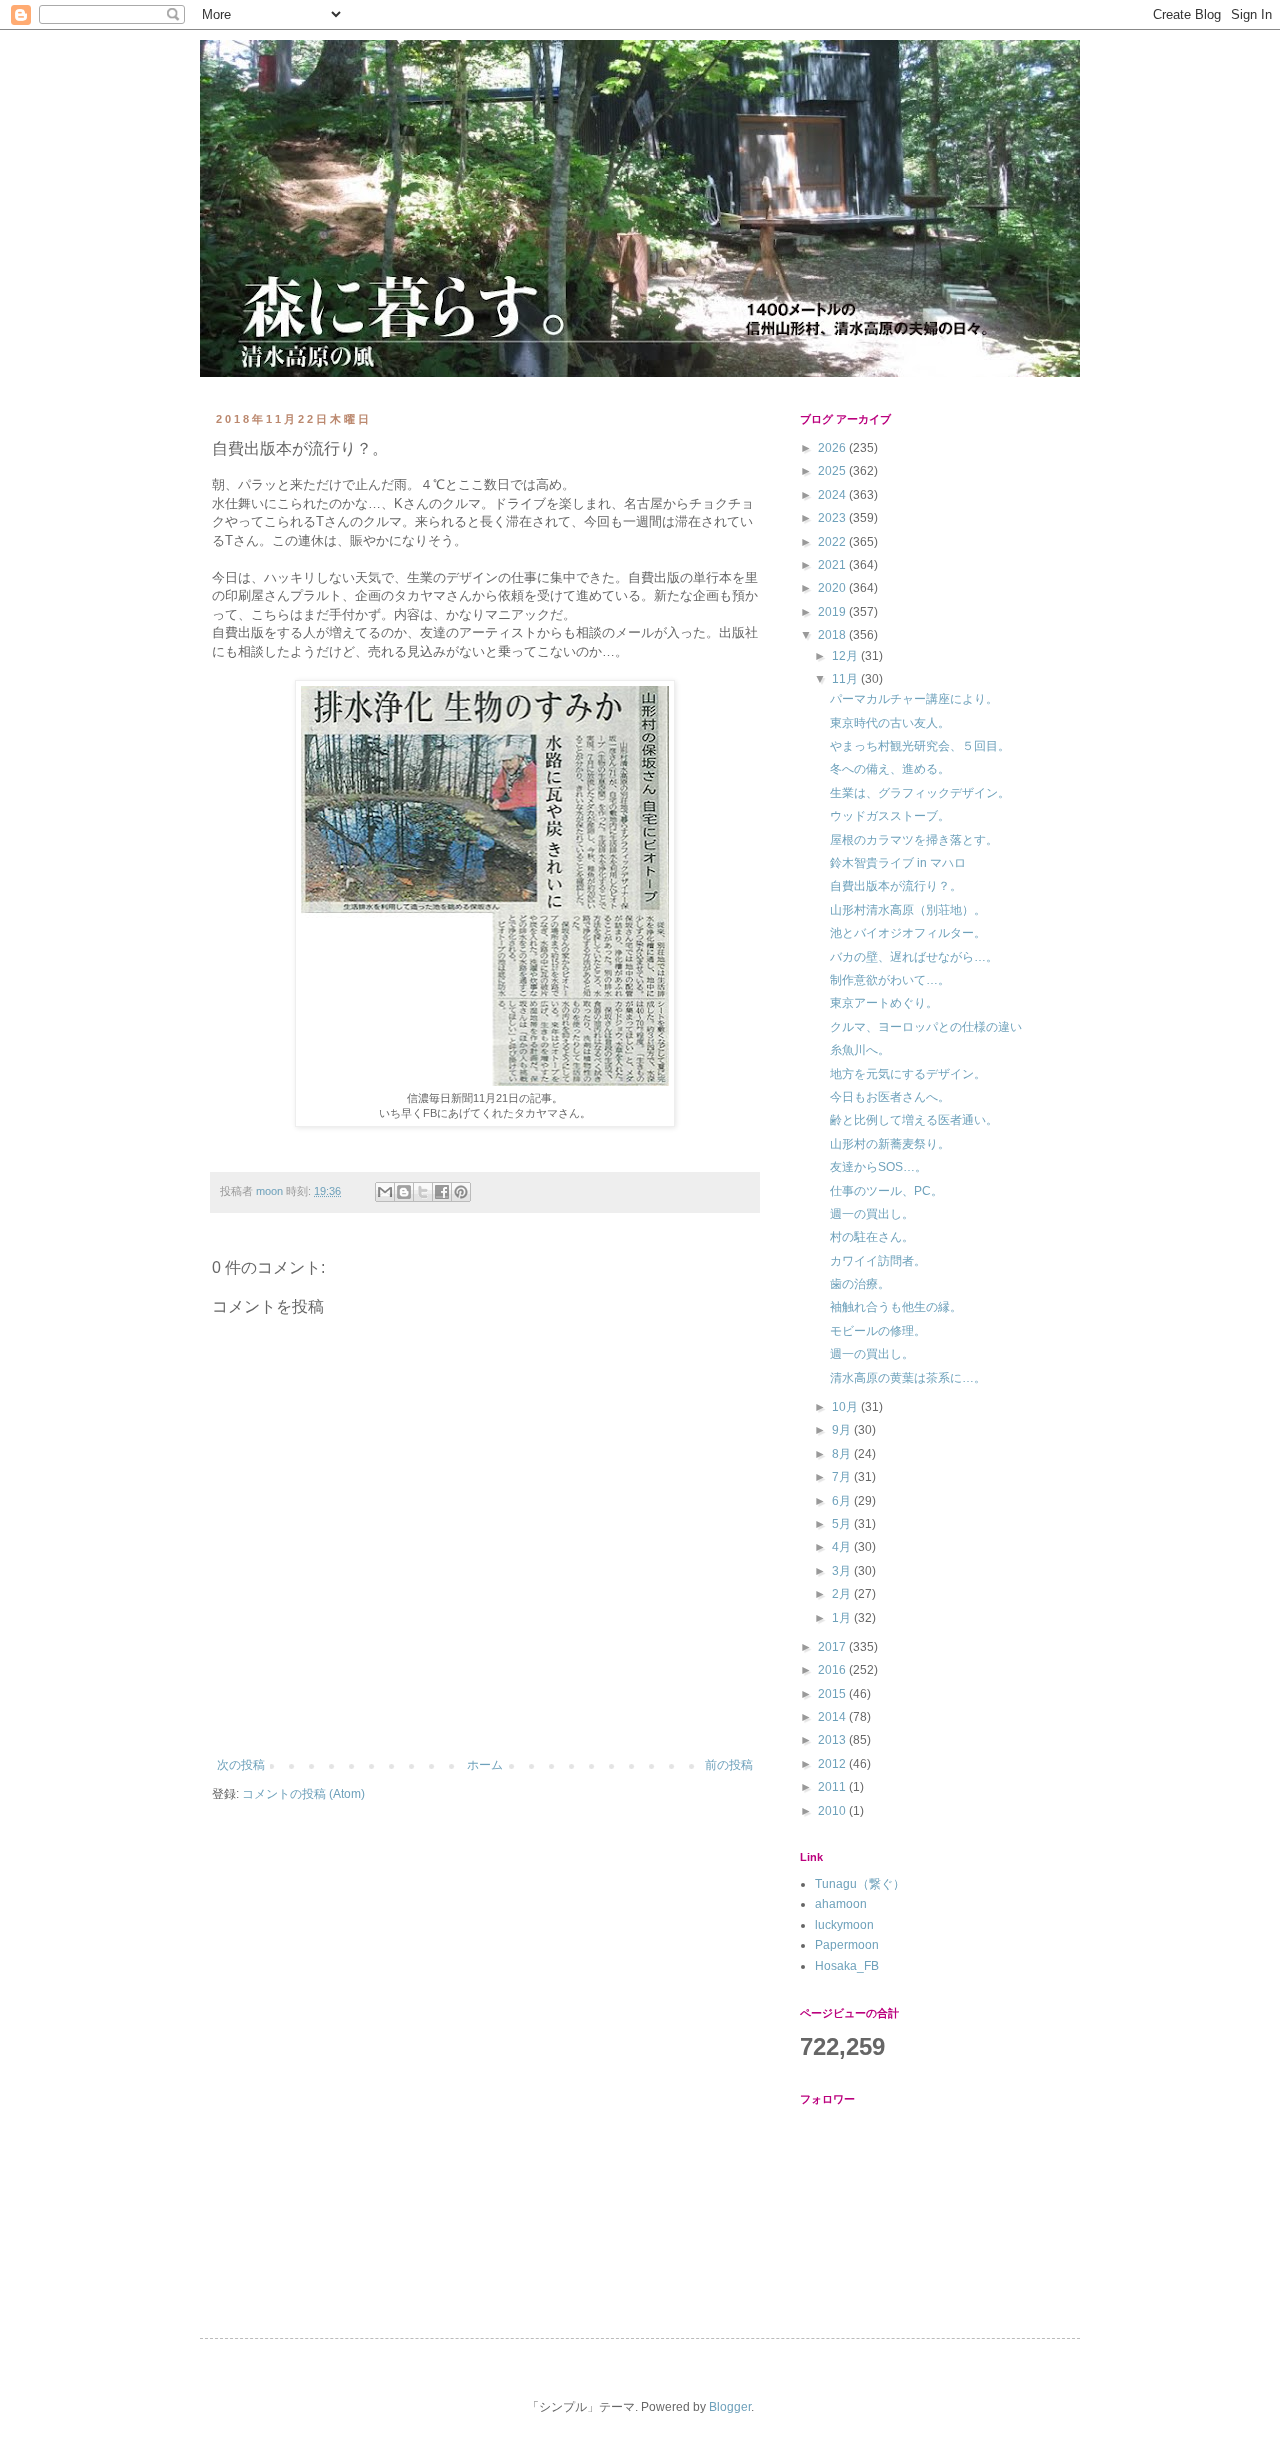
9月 (843, 1430)
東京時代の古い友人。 (890, 723)
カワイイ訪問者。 (878, 1261)
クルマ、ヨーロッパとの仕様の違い (926, 1027)
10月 (846, 1407)
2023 (833, 518)
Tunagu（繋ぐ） (860, 1884)
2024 (833, 495)
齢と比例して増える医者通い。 (914, 1120)
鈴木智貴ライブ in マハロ (898, 863)
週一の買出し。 (872, 1214)
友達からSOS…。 (878, 1167)
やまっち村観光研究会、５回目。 (920, 746)
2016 (833, 1670)
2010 (833, 1811)
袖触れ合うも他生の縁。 (896, 1307)
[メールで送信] (385, 1192)
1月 (843, 1618)
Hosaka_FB (847, 1966)
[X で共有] (423, 1192)
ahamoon (841, 1904)
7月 (843, 1477)
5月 (843, 1524)
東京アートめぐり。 (884, 1003)
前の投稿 (729, 1765)
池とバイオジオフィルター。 (908, 933)
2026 (833, 448)
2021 (833, 565)
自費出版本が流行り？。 (896, 886)
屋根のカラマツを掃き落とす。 (914, 840)
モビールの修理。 (878, 1331)
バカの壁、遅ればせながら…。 (914, 957)
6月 (843, 1501)
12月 (846, 656)
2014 (833, 1717)
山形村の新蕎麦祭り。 (890, 1144)
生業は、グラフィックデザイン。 (920, 793)
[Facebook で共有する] (442, 1192)
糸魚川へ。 (860, 1050)
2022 (833, 542)
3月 (843, 1571)
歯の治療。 (860, 1284)
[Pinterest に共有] (461, 1192)
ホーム (485, 1765)
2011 (833, 1787)
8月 (843, 1454)
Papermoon (847, 1945)
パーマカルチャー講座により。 (914, 699)
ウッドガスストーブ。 (890, 816)
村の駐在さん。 (872, 1237)
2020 (833, 588)
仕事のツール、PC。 (886, 1191)
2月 (843, 1594)
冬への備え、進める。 (890, 769)
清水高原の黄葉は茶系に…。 (908, 1378)
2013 (833, 1740)
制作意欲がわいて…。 (890, 980)
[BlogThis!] (404, 1192)
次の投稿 (241, 1765)
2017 (833, 1647)
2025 (833, 471)
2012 (833, 1764)
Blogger (730, 2407)
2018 (833, 635)
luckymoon (844, 1925)
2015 (833, 1694)
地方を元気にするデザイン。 (908, 1074)
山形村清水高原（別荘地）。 (908, 910)
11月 (846, 679)
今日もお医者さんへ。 (890, 1097)
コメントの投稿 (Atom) (303, 1794)
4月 (843, 1547)
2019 (833, 612)
